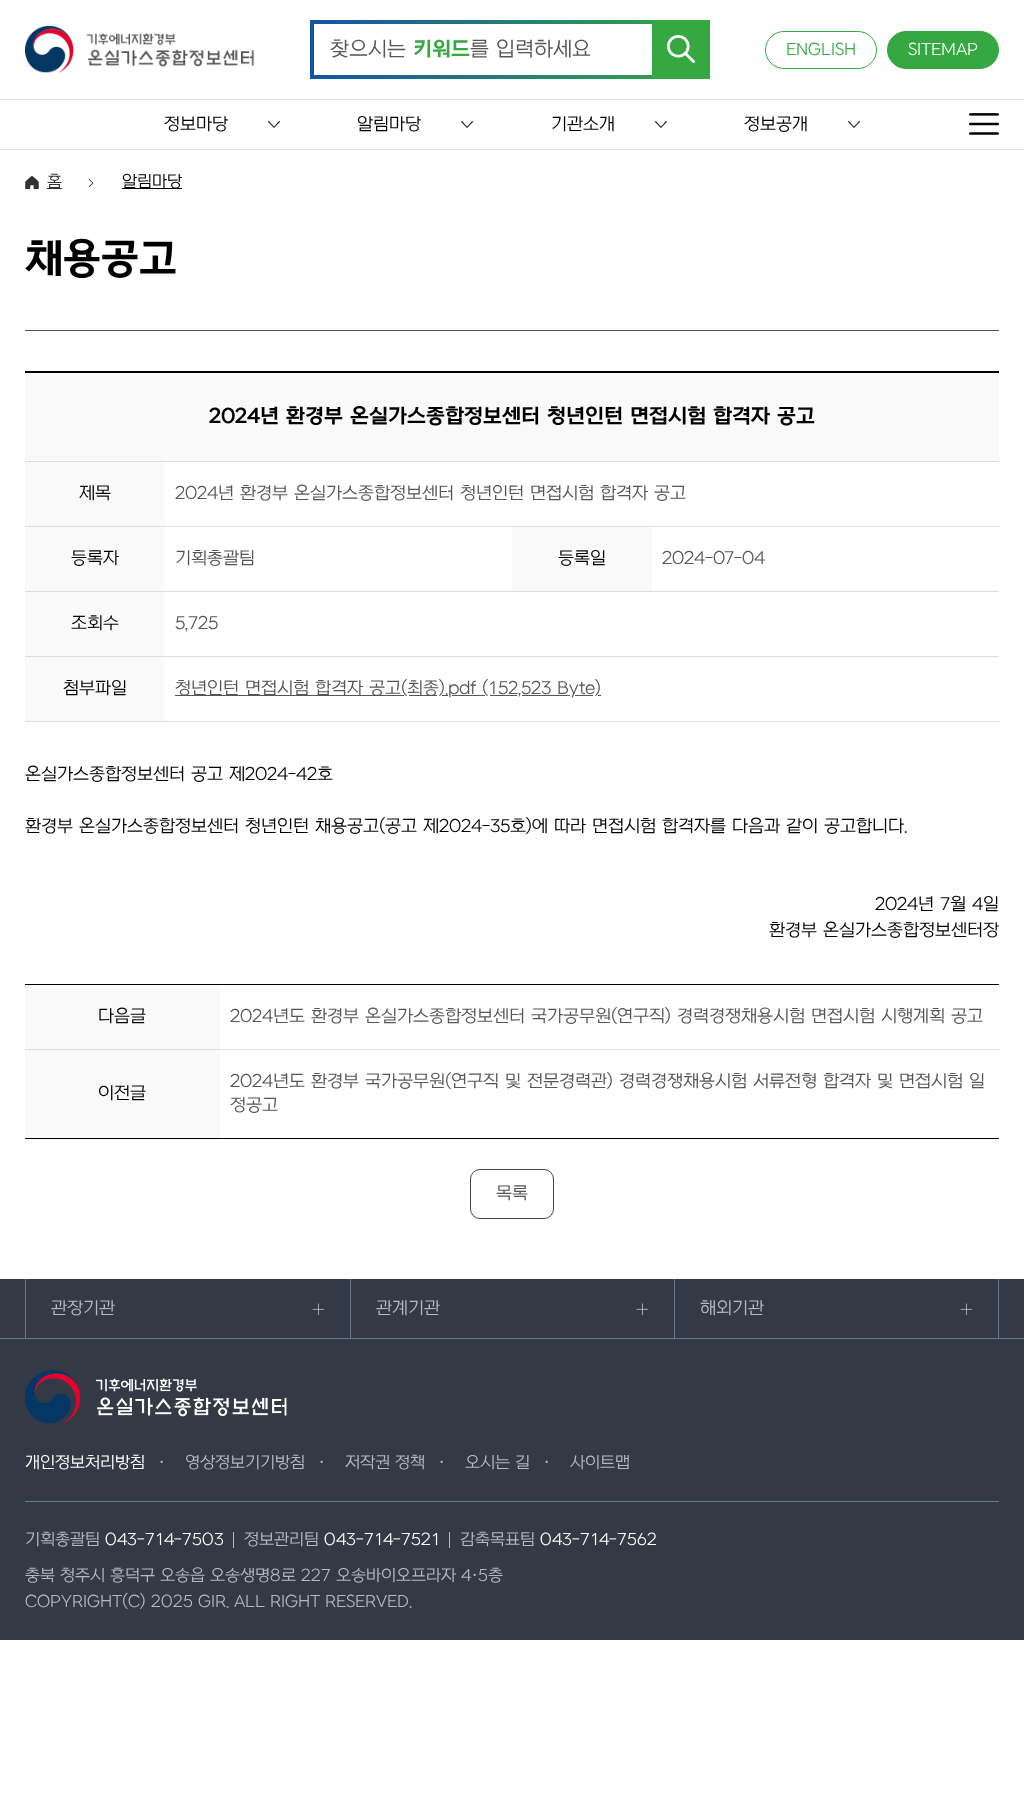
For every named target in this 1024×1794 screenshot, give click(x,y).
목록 (512, 1193)
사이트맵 (600, 1463)
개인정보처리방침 (85, 1463)
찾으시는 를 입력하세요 (460, 50)
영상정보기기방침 (245, 1463)
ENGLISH (821, 50)
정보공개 (776, 124)
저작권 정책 (385, 1463)
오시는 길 (497, 1463)
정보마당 (196, 124)
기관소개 (583, 124)
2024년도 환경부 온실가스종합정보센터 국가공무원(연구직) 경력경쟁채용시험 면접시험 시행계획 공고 (606, 1016)
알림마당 (389, 124)
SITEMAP (943, 50)
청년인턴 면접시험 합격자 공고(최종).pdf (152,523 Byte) (388, 688)
